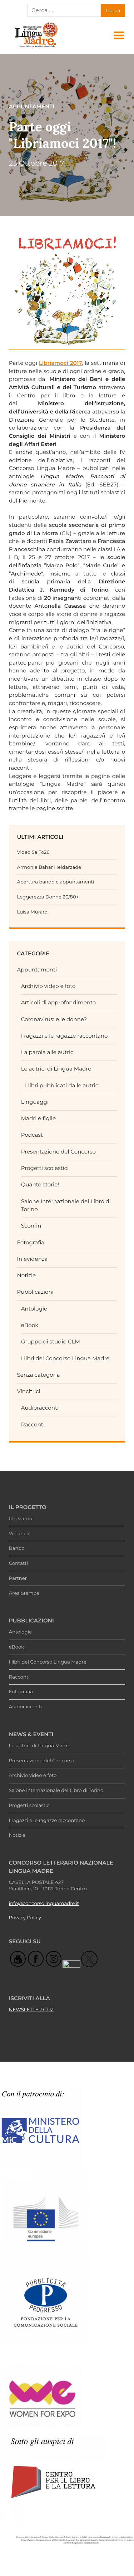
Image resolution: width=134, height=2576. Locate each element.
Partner (18, 1578)
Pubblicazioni (35, 1292)
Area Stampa (24, 1593)
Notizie (26, 1275)
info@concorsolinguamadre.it (44, 1904)
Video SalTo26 (33, 852)
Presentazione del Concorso (58, 1152)
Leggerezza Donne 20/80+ (48, 897)
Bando (17, 1548)
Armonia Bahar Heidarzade (49, 867)
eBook (30, 1325)
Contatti (18, 1563)
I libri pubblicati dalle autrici (62, 1085)
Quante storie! (40, 1184)
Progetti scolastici (45, 1168)
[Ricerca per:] (64, 10)
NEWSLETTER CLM (31, 2010)
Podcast (32, 1135)
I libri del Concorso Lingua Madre (65, 1358)
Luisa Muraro (32, 912)
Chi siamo (21, 1519)
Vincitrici (28, 1391)
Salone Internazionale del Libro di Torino (56, 1791)
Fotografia (31, 1242)
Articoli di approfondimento (59, 1002)
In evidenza (32, 1259)
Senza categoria (38, 1375)
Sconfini (32, 1226)
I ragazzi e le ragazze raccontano (64, 1036)
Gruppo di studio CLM (51, 1341)
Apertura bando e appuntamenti (55, 882)
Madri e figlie (38, 1118)
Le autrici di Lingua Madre (56, 1069)
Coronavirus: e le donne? (54, 1019)
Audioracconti (40, 1408)
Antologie (34, 1309)
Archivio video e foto (48, 986)
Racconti (33, 1424)
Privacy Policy (25, 1918)
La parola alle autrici (48, 1052)
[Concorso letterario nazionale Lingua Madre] (36, 47)
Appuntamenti (37, 969)
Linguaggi (35, 1102)
